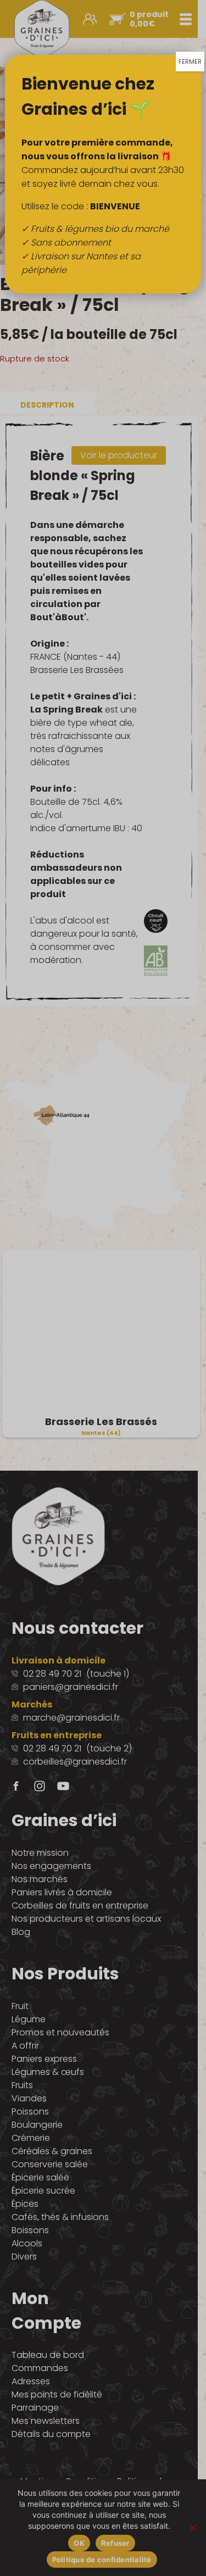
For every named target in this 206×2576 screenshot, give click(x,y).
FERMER (190, 62)
